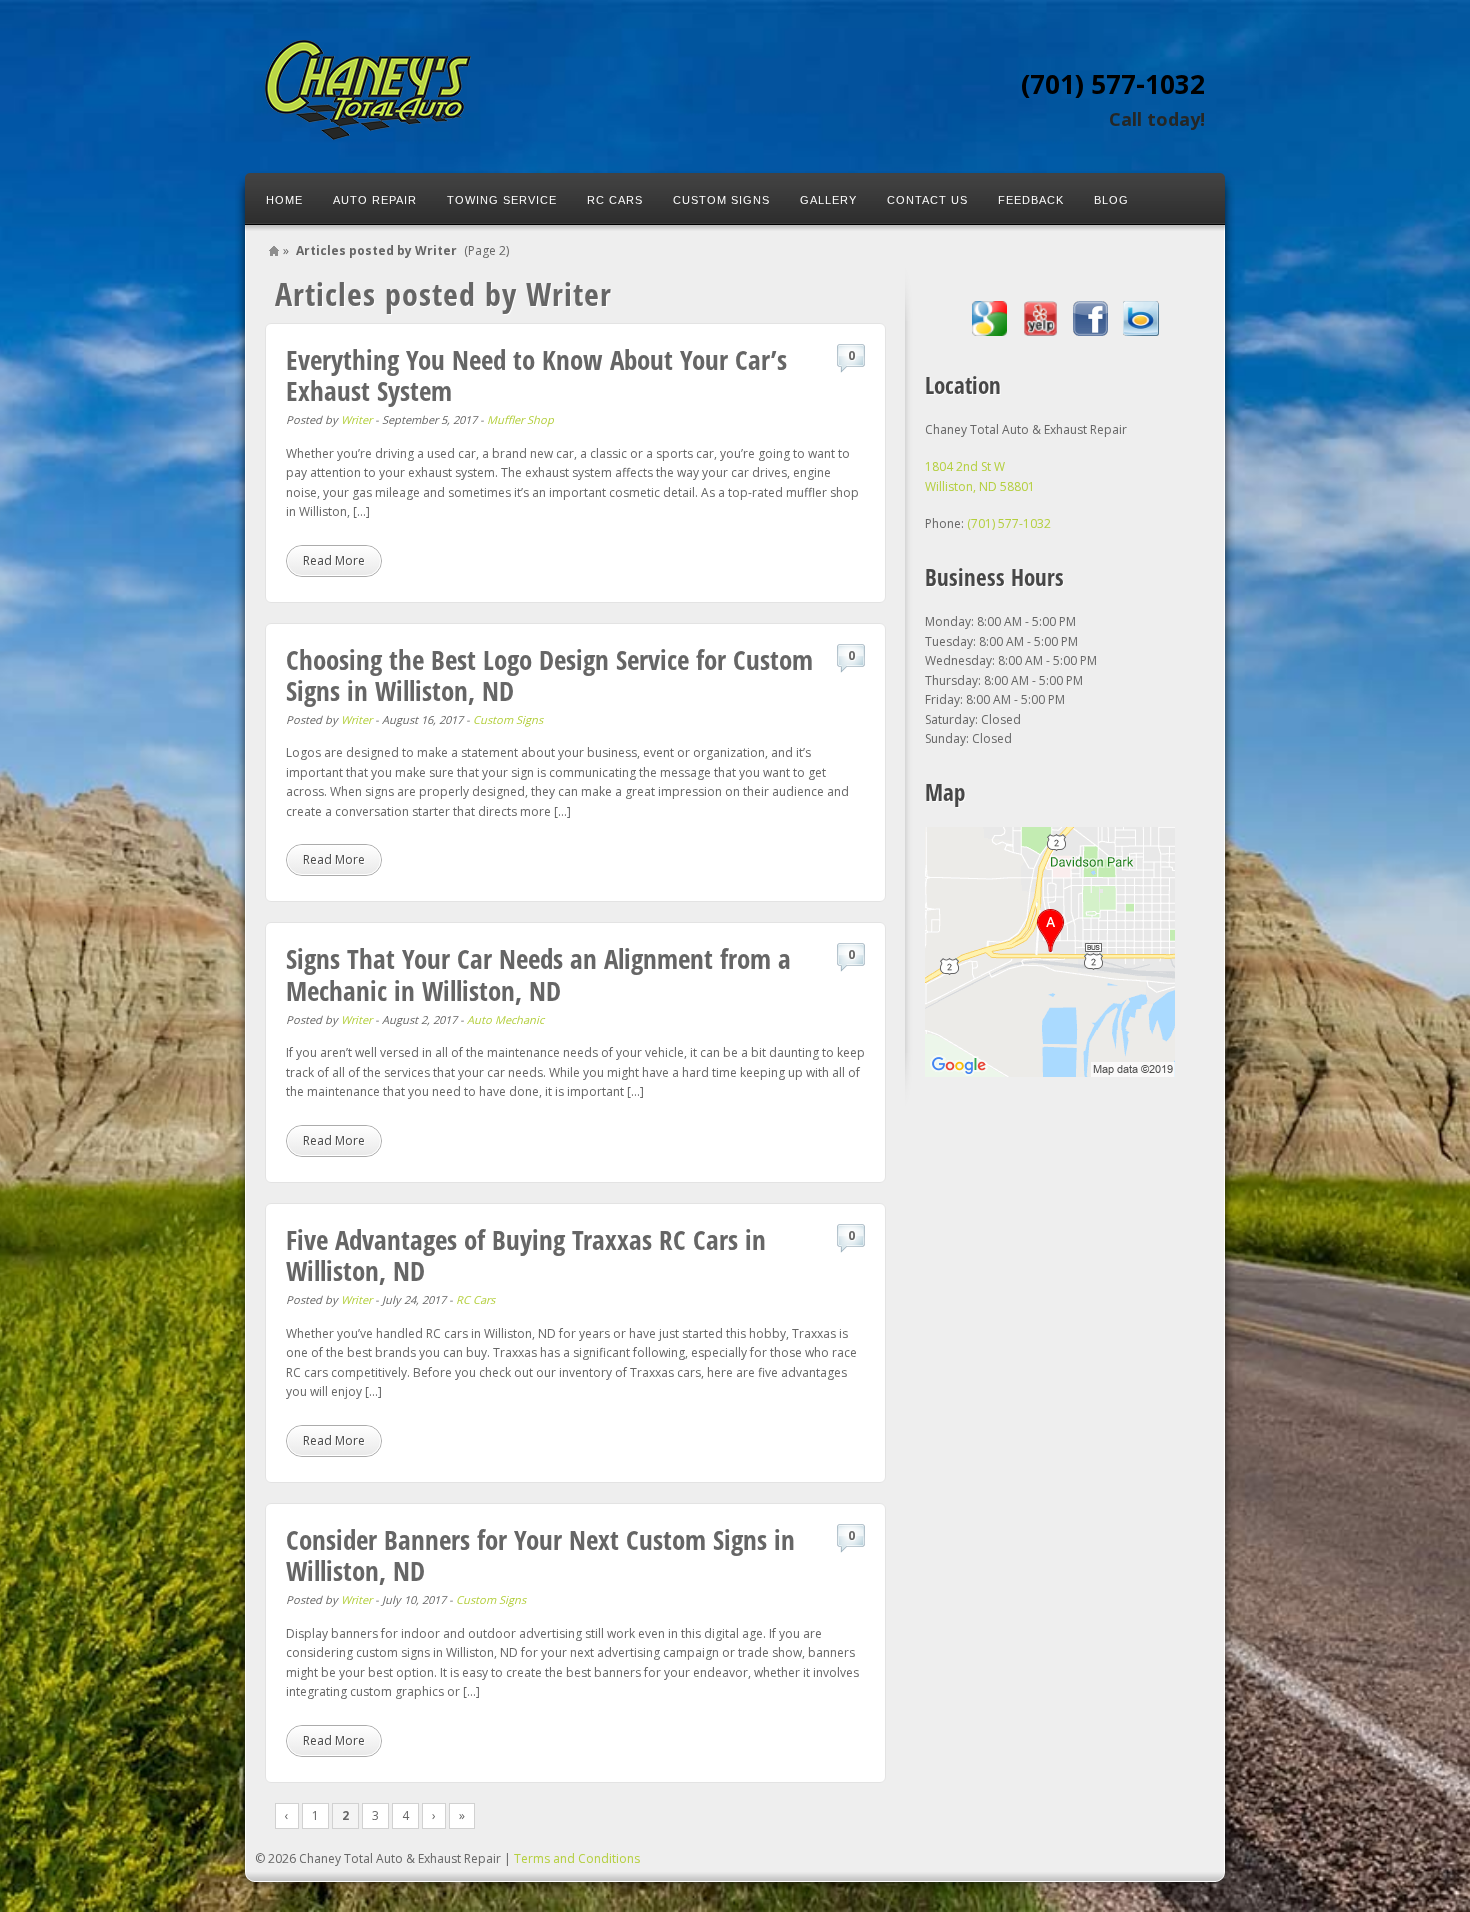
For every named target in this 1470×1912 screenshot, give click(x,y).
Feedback (1031, 200)
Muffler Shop (520, 419)
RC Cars (615, 200)
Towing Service (502, 200)
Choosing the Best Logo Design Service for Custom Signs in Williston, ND (549, 675)
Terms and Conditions (577, 1858)
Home (284, 200)
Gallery (828, 200)
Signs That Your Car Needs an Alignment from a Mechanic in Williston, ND (538, 974)
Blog (1111, 200)
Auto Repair (375, 200)
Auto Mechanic (505, 1019)
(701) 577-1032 (1113, 84)
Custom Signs (721, 200)
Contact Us (927, 200)
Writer (356, 419)
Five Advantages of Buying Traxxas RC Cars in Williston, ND (526, 1255)
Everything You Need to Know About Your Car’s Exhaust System (536, 375)
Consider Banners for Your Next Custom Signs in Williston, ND (540, 1555)
